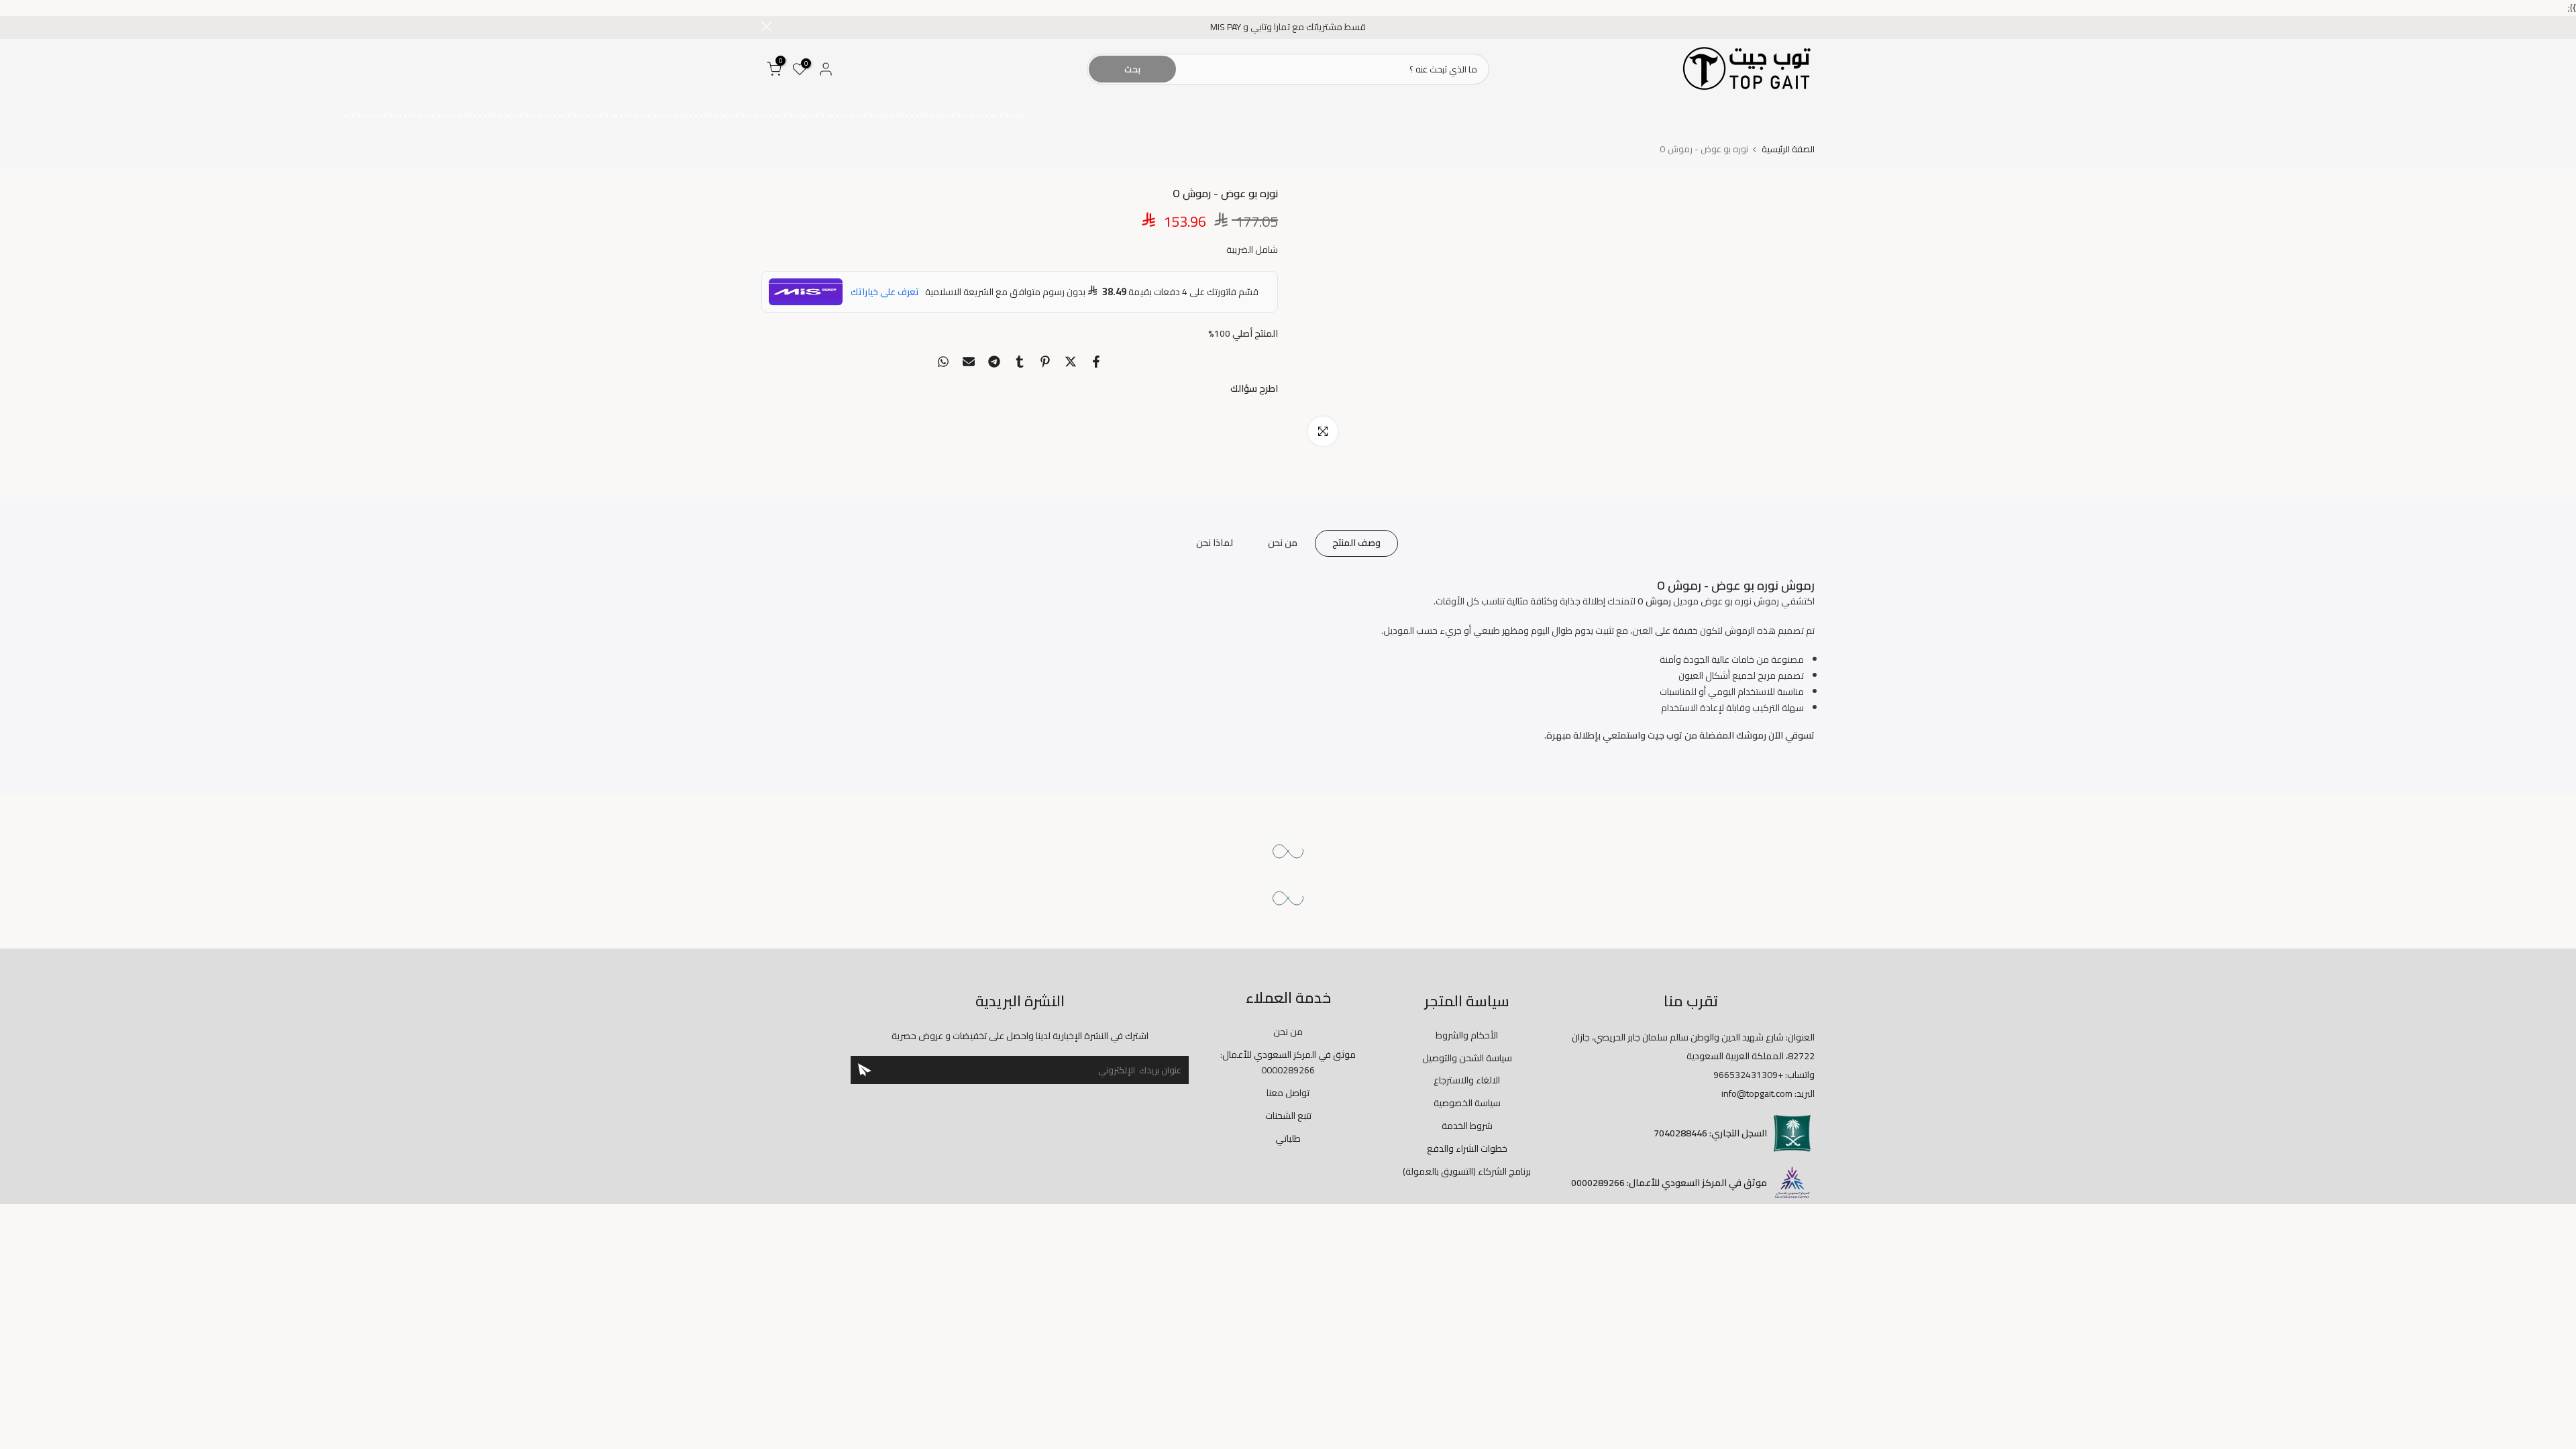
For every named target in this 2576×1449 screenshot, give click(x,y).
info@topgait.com (1757, 1093)
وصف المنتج (1356, 543)
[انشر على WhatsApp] (943, 362)
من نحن (1283, 543)
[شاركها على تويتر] (1071, 362)
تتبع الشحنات (1288, 1116)
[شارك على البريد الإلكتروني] (969, 362)
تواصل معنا (1288, 1093)
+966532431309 (1748, 1075)
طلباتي (1288, 1138)
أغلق (1810, 26)
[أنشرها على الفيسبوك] (1096, 362)
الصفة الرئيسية (1788, 149)
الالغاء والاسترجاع (1467, 1080)
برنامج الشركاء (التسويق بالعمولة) (1467, 1171)
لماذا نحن (1215, 543)
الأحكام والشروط (1467, 1035)
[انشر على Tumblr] (1020, 362)
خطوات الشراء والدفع (1467, 1148)
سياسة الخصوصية (1467, 1103)
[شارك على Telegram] (994, 362)
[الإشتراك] (865, 1070)
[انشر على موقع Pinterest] (1045, 362)
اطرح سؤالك (1254, 388)
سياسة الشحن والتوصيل (1467, 1058)
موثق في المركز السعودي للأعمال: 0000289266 (1288, 1063)
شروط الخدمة (1467, 1126)
